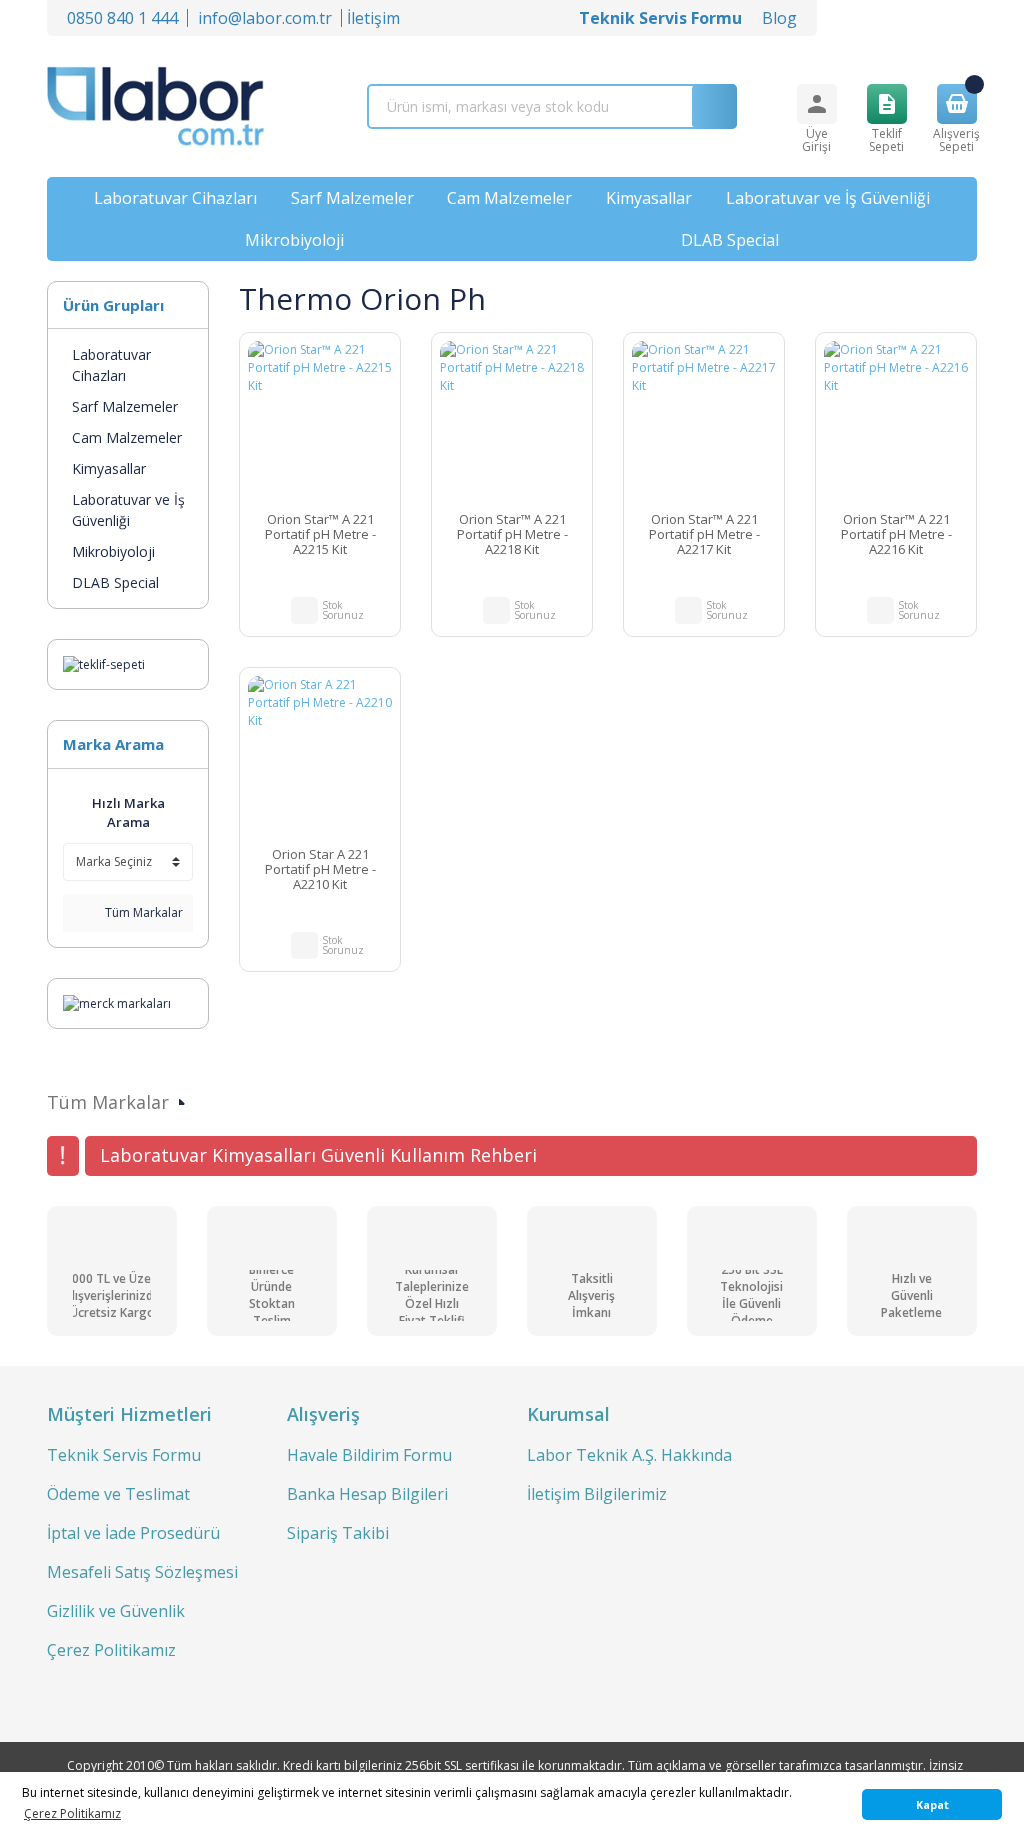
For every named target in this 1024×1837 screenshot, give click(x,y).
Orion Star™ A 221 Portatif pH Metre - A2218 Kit (512, 534)
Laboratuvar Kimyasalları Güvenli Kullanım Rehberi (318, 1155)
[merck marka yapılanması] (117, 1002)
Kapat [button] (932, 1804)
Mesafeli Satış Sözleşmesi (142, 1572)
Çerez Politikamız (111, 1650)
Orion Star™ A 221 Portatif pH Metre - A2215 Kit (320, 534)
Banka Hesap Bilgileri (367, 1494)
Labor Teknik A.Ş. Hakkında (629, 1455)
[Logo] (155, 106)
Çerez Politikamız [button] (72, 1813)
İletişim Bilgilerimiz (597, 1494)
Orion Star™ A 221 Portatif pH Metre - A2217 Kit (704, 534)
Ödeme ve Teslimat (118, 1494)
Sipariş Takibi (338, 1533)
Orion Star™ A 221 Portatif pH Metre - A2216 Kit (896, 534)
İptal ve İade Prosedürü (133, 1533)
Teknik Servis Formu (124, 1455)
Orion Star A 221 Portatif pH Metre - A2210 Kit (320, 869)
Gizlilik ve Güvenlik (116, 1611)
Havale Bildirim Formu (369, 1455)
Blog (779, 18)
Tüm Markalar (142, 912)
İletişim (373, 18)
